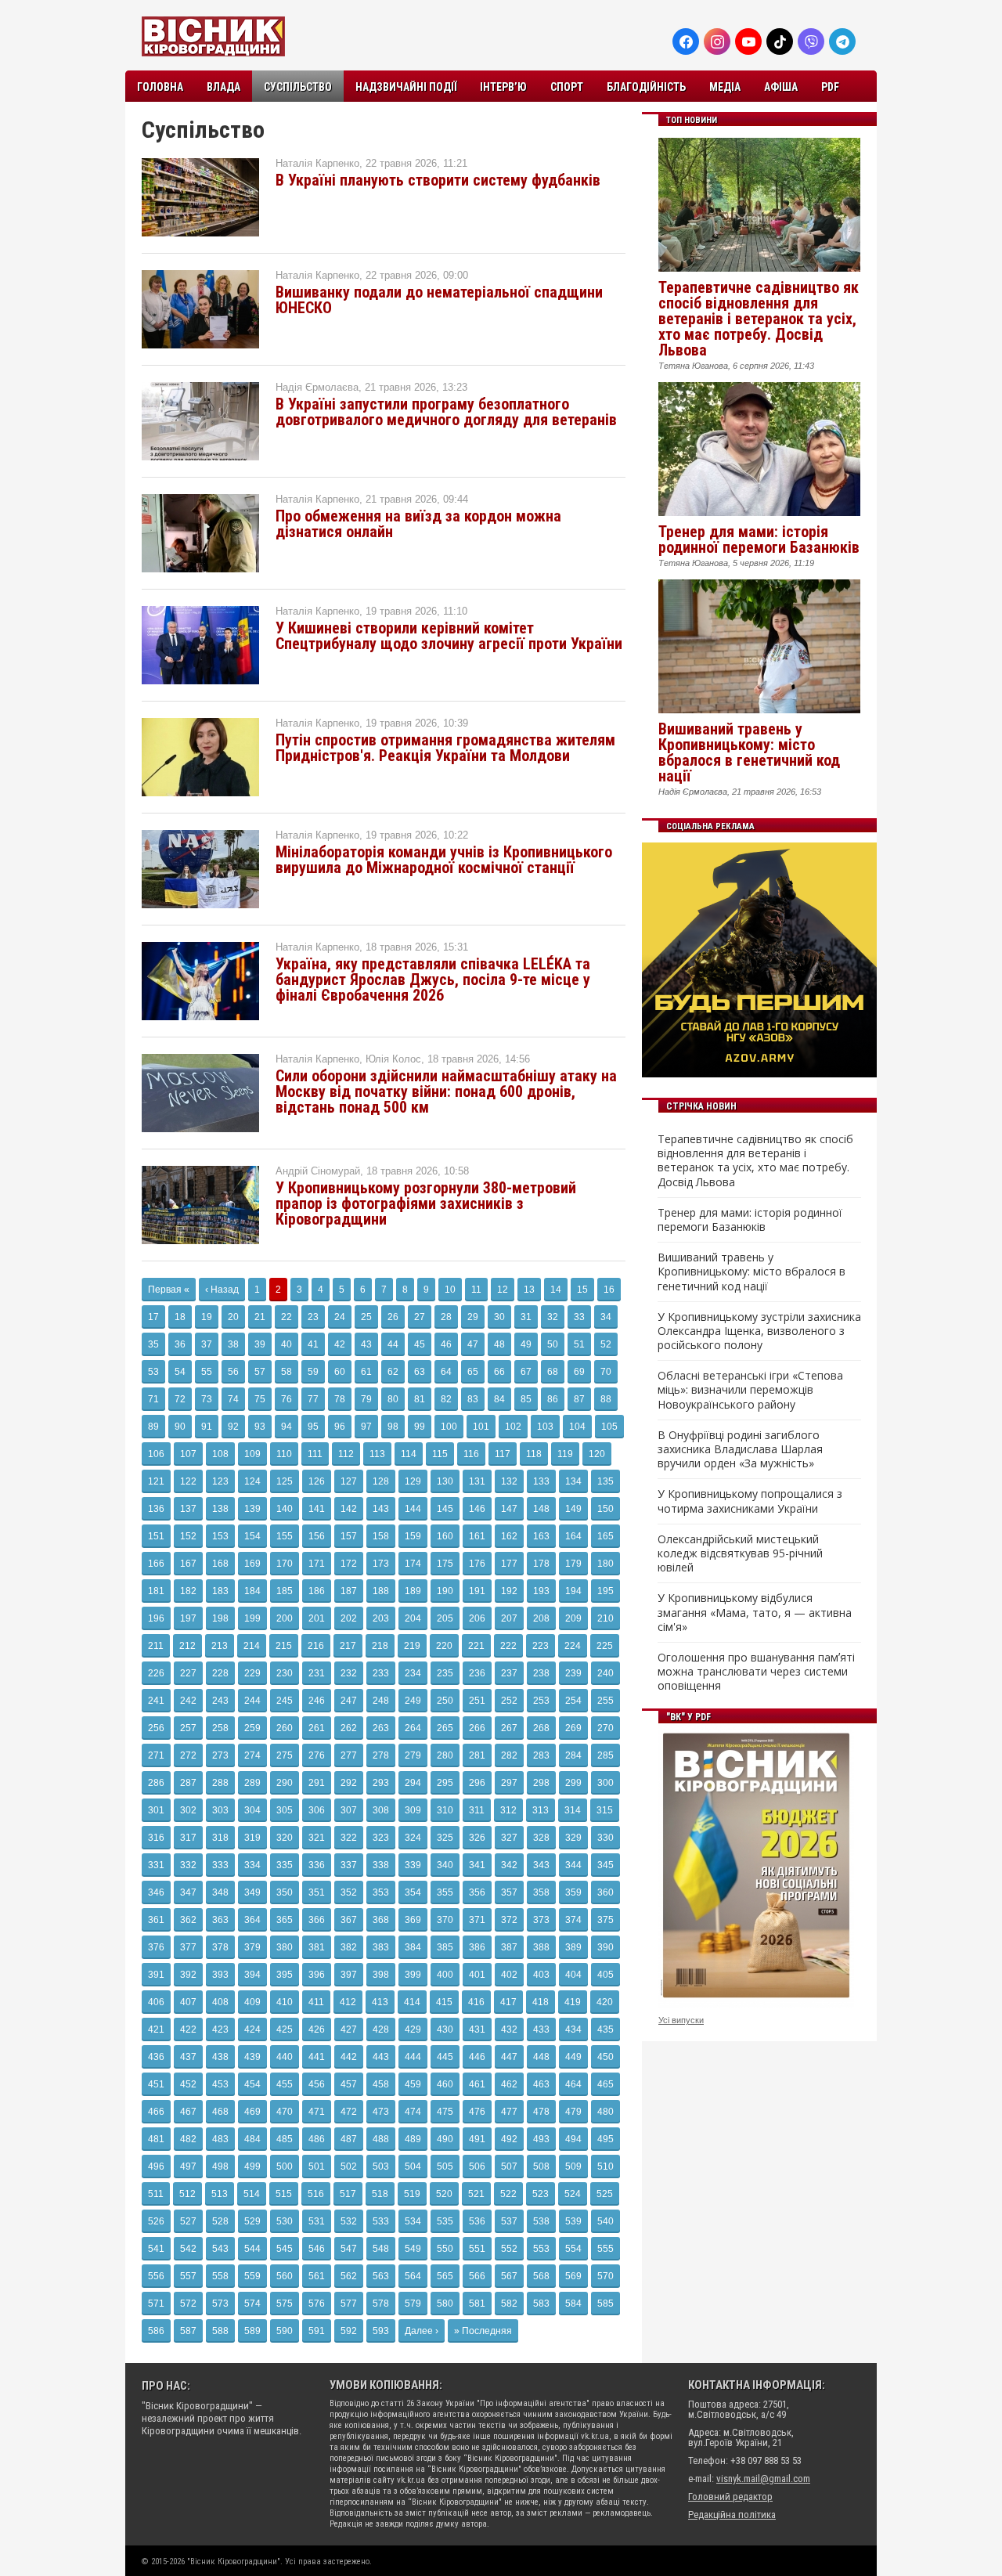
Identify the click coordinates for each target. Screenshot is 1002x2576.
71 (153, 1399)
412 (348, 2002)
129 (413, 1481)
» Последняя (483, 2331)
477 (509, 2112)
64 (446, 1372)
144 (413, 1509)
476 (477, 2112)
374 (573, 1920)
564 (413, 2276)
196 (156, 1618)
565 (445, 2276)
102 (513, 1427)
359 (573, 1892)
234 (413, 1673)
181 (156, 1591)
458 (381, 2084)
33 (579, 1317)
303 (220, 1810)
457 (349, 2084)
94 (287, 1427)
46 (446, 1344)
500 (285, 2167)
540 (606, 2221)
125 (285, 1481)
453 (220, 2084)
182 (188, 1591)
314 (573, 1810)
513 (220, 2194)
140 (285, 1509)
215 (284, 1646)
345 (606, 1865)
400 (445, 1975)
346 (156, 1892)
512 (187, 2194)
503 (381, 2167)
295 (445, 1783)
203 (381, 1618)
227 (188, 1673)
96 (340, 1427)
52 (606, 1344)
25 (366, 1317)
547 (349, 2249)
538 (541, 2221)
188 (381, 1591)
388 (541, 1947)
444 (413, 2057)
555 (606, 2249)
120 (597, 1454)
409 (252, 2002)
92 (233, 1427)
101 (481, 1427)
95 (313, 1427)
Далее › (422, 2331)
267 (509, 1728)
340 (445, 1865)
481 (156, 2139)
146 (477, 1509)
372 (509, 1920)
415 (444, 2002)
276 (317, 1755)
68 (553, 1372)
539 (573, 2221)
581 (477, 2304)
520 (444, 2194)
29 (473, 1317)
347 (188, 1892)
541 (156, 2249)
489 (413, 2139)
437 (188, 2057)
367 (349, 1920)
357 (509, 1892)
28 (446, 1317)
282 (509, 1755)
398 (381, 1975)
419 (573, 2002)
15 (582, 1290)
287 (188, 1783)
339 (413, 1865)
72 (180, 1399)
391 (156, 1975)
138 (220, 1509)
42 (340, 1344)
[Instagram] (717, 41)
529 (252, 2221)
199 (252, 1618)
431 (477, 2029)
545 (285, 2249)
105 (609, 1427)
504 (413, 2167)
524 (573, 2194)
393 (220, 1975)
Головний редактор (730, 2497)
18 (180, 1317)
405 (606, 1975)
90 (180, 1427)
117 (503, 1454)
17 (153, 1317)
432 (509, 2029)
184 (252, 1591)
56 (233, 1372)
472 (349, 2112)
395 (285, 1975)
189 (413, 1591)
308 (381, 1810)
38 (233, 1344)
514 (252, 2194)
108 (220, 1454)
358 (541, 1892)
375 (606, 1920)
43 (366, 1344)
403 (541, 1975)
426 (317, 2029)
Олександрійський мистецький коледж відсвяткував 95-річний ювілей (740, 1553)
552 (509, 2249)
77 (313, 1399)
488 (381, 2139)
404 (573, 1975)
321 (317, 1838)
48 (499, 1344)
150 (606, 1509)
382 (349, 1947)
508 (541, 2167)
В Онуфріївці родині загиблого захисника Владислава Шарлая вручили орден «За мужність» (740, 1449)
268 (541, 1728)
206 (477, 1618)
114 (409, 1454)
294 (413, 1783)
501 (317, 2167)
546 (317, 2249)
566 (477, 2276)
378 (220, 1947)
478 (541, 2112)
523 (541, 2194)
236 (477, 1673)
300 (606, 1783)
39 (260, 1344)
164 (573, 1536)
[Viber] (811, 41)
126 (317, 1481)
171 (317, 1564)
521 (476, 2194)
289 (252, 1783)
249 (413, 1701)
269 (573, 1728)
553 (541, 2249)
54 (180, 1372)
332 (188, 1865)
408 (220, 2002)
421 (156, 2029)
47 (473, 1344)
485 (285, 2139)
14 (556, 1290)
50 (553, 1344)
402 (509, 1975)
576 (317, 2304)
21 (260, 1317)
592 (349, 2331)
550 (445, 2249)
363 (220, 1920)
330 (606, 1838)
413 (380, 2002)
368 (381, 1920)
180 (606, 1564)
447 (509, 2057)
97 (366, 1427)
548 (381, 2249)
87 (579, 1399)
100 (449, 1427)
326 (477, 1838)
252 (509, 1701)
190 (445, 1591)
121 (156, 1481)
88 (606, 1399)
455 (285, 2084)
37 (207, 1344)
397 (349, 1975)
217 (348, 1646)
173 (381, 1564)
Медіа (725, 87)
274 (252, 1755)
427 (349, 2029)
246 (317, 1701)
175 (445, 1564)
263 (381, 1728)
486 (317, 2139)
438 (220, 2057)
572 (188, 2304)
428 (381, 2029)
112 (346, 1454)
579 (413, 2304)
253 (541, 1701)
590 (285, 2331)
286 (156, 1783)
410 (285, 2002)
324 (413, 1838)
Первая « (169, 1290)
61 (366, 1372)
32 (553, 1317)
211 (156, 1646)
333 (220, 1865)
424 (252, 2029)
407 (188, 2002)
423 (220, 2029)
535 (445, 2221)
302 (188, 1810)
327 (509, 1838)
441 (317, 2057)
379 (252, 1947)
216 (316, 1646)
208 (541, 1618)
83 (473, 1399)
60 (340, 1372)
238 (541, 1673)
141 (317, 1509)
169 (252, 1564)
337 (349, 1865)
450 (606, 2057)
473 (381, 2112)
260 (285, 1728)
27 (420, 1317)
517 (348, 2194)
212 (187, 1646)
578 (381, 2304)
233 (381, 1673)
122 (188, 1481)
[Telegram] (842, 41)
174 (413, 1564)
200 (285, 1618)
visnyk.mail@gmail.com (763, 2479)
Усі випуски (681, 2020)
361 (156, 1920)
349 (252, 1892)
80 (393, 1399)
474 (413, 2112)
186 (317, 1591)
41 (313, 1344)
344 (573, 1865)
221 (476, 1646)
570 (606, 2276)
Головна (160, 87)
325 (445, 1838)
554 (573, 2249)
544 (252, 2249)
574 (252, 2304)
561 (317, 2276)
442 (349, 2057)
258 (220, 1728)
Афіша (781, 87)
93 (260, 1427)
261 (317, 1728)
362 (188, 1920)
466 (156, 2112)
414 (412, 2002)
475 (445, 2112)
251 (477, 1701)
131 (477, 1481)
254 (573, 1701)
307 (349, 1810)
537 (509, 2221)
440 (285, 2057)
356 (477, 1892)
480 (606, 2112)
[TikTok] (780, 41)
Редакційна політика (732, 2515)
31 (526, 1317)
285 (606, 1755)
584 (573, 2304)
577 (349, 2304)
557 (188, 2276)
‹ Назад (222, 1290)
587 (188, 2331)
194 (573, 1591)
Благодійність (646, 87)
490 (445, 2139)
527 (188, 2221)
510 (606, 2167)
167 (188, 1564)
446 (477, 2057)
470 (285, 2112)
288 (220, 1783)
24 (340, 1317)
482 (188, 2139)
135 (606, 1481)
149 (573, 1509)
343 (541, 1865)
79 (366, 1399)
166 (156, 1564)
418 (541, 2002)
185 (285, 1591)
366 (317, 1920)
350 (285, 1892)
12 (503, 1290)
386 (477, 1947)
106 (156, 1454)
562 (349, 2276)
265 (445, 1728)
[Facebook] (686, 41)
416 (476, 2002)
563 (381, 2276)
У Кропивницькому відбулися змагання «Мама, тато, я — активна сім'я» (755, 1612)
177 (509, 1564)
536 (477, 2221)
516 (316, 2194)
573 (220, 2304)
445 (445, 2057)
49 (526, 1344)
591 (317, 2331)
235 (445, 1673)
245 (285, 1701)
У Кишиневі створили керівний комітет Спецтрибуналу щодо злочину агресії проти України (449, 636)
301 (156, 1810)
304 (252, 1810)
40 (287, 1344)
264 (413, 1728)
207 (509, 1618)
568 (541, 2276)
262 (349, 1728)
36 (180, 1344)
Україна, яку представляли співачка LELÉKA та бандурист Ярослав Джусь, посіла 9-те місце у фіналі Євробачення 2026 (433, 980)
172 (349, 1564)
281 (477, 1755)
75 (260, 1399)
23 (313, 1317)
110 (284, 1454)
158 (381, 1536)
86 (553, 1399)
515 (284, 2194)
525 (605, 2194)
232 (349, 1673)
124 (252, 1481)
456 (317, 2084)
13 (529, 1290)
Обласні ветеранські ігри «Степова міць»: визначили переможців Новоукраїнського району (750, 1390)
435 (606, 2029)
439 (252, 2057)
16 (609, 1290)
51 (579, 1344)
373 (541, 1920)
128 (381, 1481)
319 (252, 1838)
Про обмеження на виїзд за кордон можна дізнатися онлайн (418, 524)
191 (477, 1591)
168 (220, 1564)
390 (606, 1947)
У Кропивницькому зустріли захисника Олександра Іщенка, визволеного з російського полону (759, 1331)
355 (445, 1892)
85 (526, 1399)
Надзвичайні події (406, 87)
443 (381, 2057)
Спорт (567, 87)
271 (156, 1755)
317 (188, 1838)
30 (499, 1317)
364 (252, 1920)
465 (606, 2084)
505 (445, 2167)
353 (381, 1892)
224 (573, 1646)
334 (252, 1865)
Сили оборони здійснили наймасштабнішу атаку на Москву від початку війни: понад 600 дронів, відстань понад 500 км (446, 1091)
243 (220, 1701)
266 (477, 1728)
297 (509, 1783)
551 (477, 2249)
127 (349, 1481)
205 (445, 1618)
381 (317, 1947)
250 (445, 1701)
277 (349, 1755)
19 (207, 1317)
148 (541, 1509)
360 (606, 1892)
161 (477, 1536)
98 (393, 1427)
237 (509, 1673)
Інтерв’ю (503, 87)
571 (156, 2304)
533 (381, 2221)
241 (156, 1701)
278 (381, 1755)
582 (509, 2304)
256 (156, 1728)
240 (606, 1673)
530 (285, 2221)
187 (349, 1591)
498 (220, 2167)
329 (573, 1838)
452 (188, 2084)
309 (413, 1810)
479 (573, 2112)
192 (509, 1591)
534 (413, 2221)
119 (565, 1454)
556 (156, 2276)
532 (349, 2221)
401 (477, 1975)
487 (349, 2139)
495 (606, 2139)
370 (445, 1920)
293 (381, 1783)
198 (220, 1618)
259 (252, 1728)
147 (509, 1509)
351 (317, 1892)
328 (541, 1838)
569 (573, 2276)
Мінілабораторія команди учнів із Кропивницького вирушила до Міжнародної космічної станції (444, 860)
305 (285, 1810)
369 (413, 1920)
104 (577, 1427)
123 (220, 1481)
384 (413, 1947)
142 (349, 1509)
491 (477, 2139)
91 (207, 1427)
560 (285, 2276)
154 (252, 1536)
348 (220, 1892)
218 (380, 1646)
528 (220, 2221)
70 (606, 1372)
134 (573, 1481)
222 (508, 1646)
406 (156, 2002)
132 (509, 1481)
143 (381, 1509)
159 (413, 1536)
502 (349, 2167)
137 (188, 1509)
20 (233, 1317)
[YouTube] (748, 41)
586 (156, 2331)
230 (285, 1673)
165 (606, 1536)
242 (188, 1701)
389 (573, 1947)
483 (220, 2139)
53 (153, 1372)
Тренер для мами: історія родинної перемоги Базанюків (759, 539)
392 (188, 1975)
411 (316, 2002)
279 (413, 1755)
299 (573, 1783)
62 (393, 1372)
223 (541, 1646)
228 (220, 1673)
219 (412, 1646)
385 (445, 1947)
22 (287, 1317)
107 (188, 1454)
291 (317, 1783)
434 (573, 2029)
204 (413, 1618)
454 (252, 2084)
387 (509, 1947)
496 (156, 2167)
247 (349, 1701)
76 (287, 1399)
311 (477, 1810)
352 (349, 1892)
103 (545, 1427)
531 (317, 2221)
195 (606, 1591)
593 (381, 2331)
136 (156, 1509)
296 (477, 1783)
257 (188, 1728)
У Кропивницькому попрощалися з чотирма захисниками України (750, 1501)
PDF (830, 87)
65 (473, 1372)
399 (413, 1975)
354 (413, 1892)
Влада (223, 87)
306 (317, 1810)
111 (315, 1454)
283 (541, 1755)
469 (252, 2112)
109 (252, 1454)
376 (156, 1947)
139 (252, 1509)
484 (252, 2139)
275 (285, 1755)
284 (573, 1755)
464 (573, 2084)
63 (420, 1372)
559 (252, 2276)
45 (420, 1344)
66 (499, 1372)
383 (381, 1947)
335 (285, 1865)
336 (317, 1865)
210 (606, 1618)
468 (220, 2112)
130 (445, 1481)
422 (188, 2029)
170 (285, 1564)
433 (541, 2029)
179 (573, 1564)
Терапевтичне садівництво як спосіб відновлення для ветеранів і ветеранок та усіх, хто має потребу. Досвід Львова (759, 319)
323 (381, 1838)
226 (156, 1673)
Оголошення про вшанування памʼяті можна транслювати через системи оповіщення (756, 1672)
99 (420, 1427)
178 (541, 1564)
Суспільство (298, 87)
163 (541, 1536)
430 (445, 2029)
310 (445, 1810)
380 (285, 1947)
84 (499, 1399)
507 (509, 2167)
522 (508, 2194)
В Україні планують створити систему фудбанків (438, 180)
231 (317, 1673)
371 (477, 1920)
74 (233, 1399)
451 (156, 2084)
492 (509, 2139)
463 (541, 2084)
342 (509, 1865)
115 (440, 1454)
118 (534, 1454)
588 (220, 2331)
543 (220, 2249)
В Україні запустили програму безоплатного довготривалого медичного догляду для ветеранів (446, 412)
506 (477, 2167)
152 (188, 1536)
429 (413, 2029)
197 (188, 1618)
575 (285, 2304)
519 (412, 2194)
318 (220, 1838)
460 (445, 2084)
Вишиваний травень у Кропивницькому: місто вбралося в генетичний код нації (749, 752)
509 (573, 2167)
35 (153, 1344)
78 (340, 1399)
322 (349, 1838)
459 (413, 2084)
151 (156, 1536)
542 (188, 2249)
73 (207, 1399)
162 (509, 1536)
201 (317, 1618)
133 (541, 1481)
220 (444, 1646)
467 (188, 2112)
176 (477, 1564)
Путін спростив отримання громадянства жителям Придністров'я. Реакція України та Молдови (445, 748)
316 (156, 1838)
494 (573, 2139)
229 (252, 1673)
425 (285, 2029)
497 (188, 2167)
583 (541, 2304)
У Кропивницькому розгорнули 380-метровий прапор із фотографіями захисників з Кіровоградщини (426, 1203)
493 (541, 2139)
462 (509, 2084)
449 (573, 2057)
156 (317, 1536)
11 (476, 1290)
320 (285, 1838)
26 (393, 1317)
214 (252, 1646)
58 (287, 1372)
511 (156, 2194)
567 (509, 2276)
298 (541, 1783)
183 (220, 1591)
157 (349, 1536)
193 (541, 1591)
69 (579, 1372)
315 (605, 1810)
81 (420, 1399)
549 (413, 2249)
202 (349, 1618)
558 (220, 2276)
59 (313, 1372)
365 (285, 1920)
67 (526, 1372)
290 (285, 1783)
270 (606, 1728)
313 (541, 1810)
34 (606, 1317)
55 (207, 1372)
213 (220, 1646)
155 (285, 1536)
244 (252, 1701)
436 (156, 2057)
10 (450, 1290)
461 (477, 2084)
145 (445, 1509)
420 (605, 2002)
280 (445, 1755)
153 (220, 1536)
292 (349, 1783)
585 (606, 2304)
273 (220, 1755)
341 (477, 1865)
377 (188, 1947)
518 (380, 2194)
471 (317, 2112)
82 (446, 1399)
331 (156, 1865)
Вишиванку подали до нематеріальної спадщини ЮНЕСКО (439, 300)
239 (573, 1673)
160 (445, 1536)
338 (381, 1865)
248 (381, 1701)
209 (573, 1618)
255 (606, 1701)
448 (541, 2057)
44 (393, 1344)
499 (252, 2167)
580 (445, 2304)
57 (260, 1372)
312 (508, 1810)
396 (317, 1975)
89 (153, 1427)
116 (471, 1454)
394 (252, 1975)
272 (188, 1755)
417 (508, 2002)
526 (156, 2221)
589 (252, 2331)
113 (377, 1454)
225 (605, 1646)
